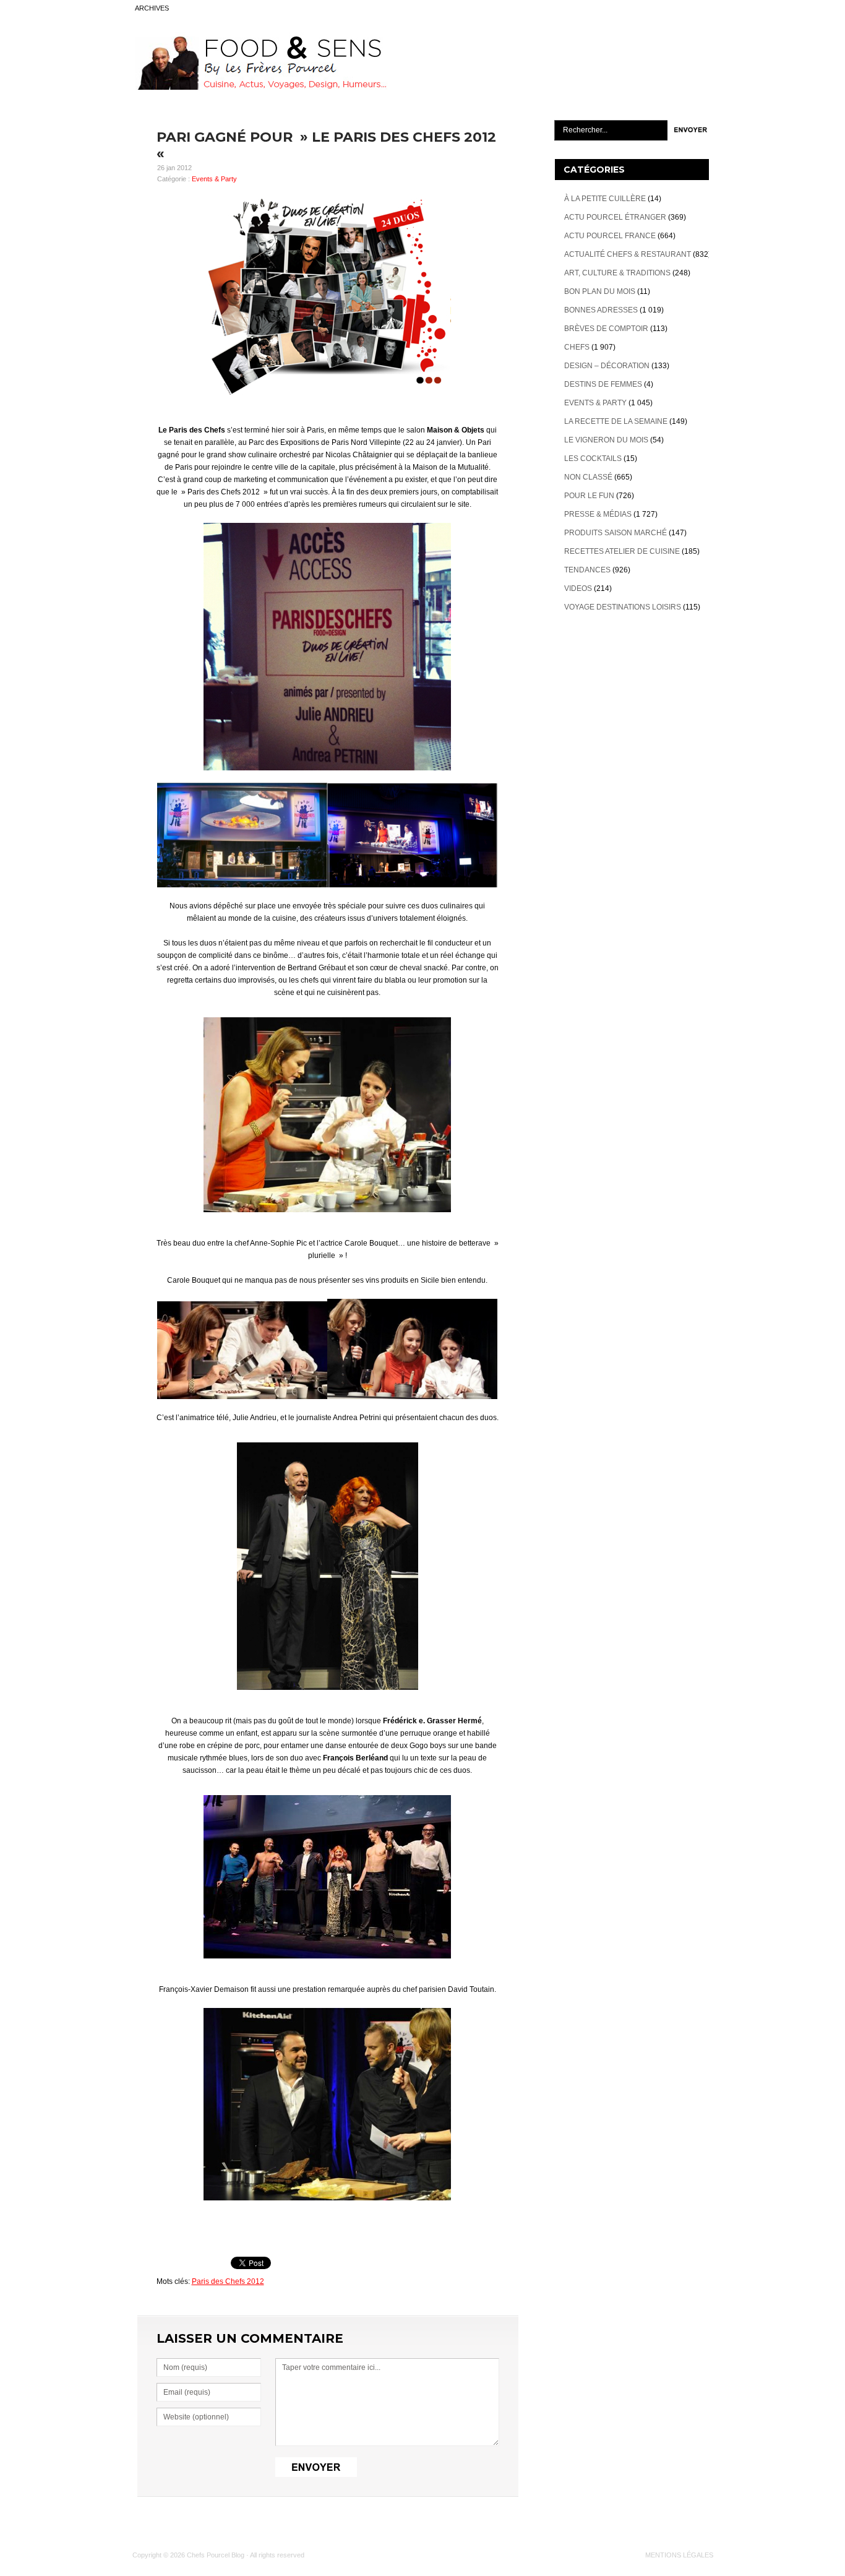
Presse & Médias (598, 514)
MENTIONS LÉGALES (679, 2555)
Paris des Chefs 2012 (228, 2281)
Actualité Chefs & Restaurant (628, 254)
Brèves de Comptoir (606, 329)
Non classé (588, 477)
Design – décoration (607, 366)
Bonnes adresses (601, 310)
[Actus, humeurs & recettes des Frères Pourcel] (260, 87)
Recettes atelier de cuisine (622, 551)
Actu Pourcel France (610, 236)
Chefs (577, 347)
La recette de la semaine (616, 421)
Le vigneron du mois (606, 440)
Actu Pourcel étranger (615, 217)
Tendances (587, 570)
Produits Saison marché (616, 533)
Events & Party (214, 179)
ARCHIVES (152, 8)
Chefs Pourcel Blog (216, 2555)
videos (578, 588)
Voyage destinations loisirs (623, 607)
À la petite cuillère (605, 199)
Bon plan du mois (600, 291)
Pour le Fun (589, 496)
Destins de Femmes (603, 384)
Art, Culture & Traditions (617, 273)
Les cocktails (593, 459)
